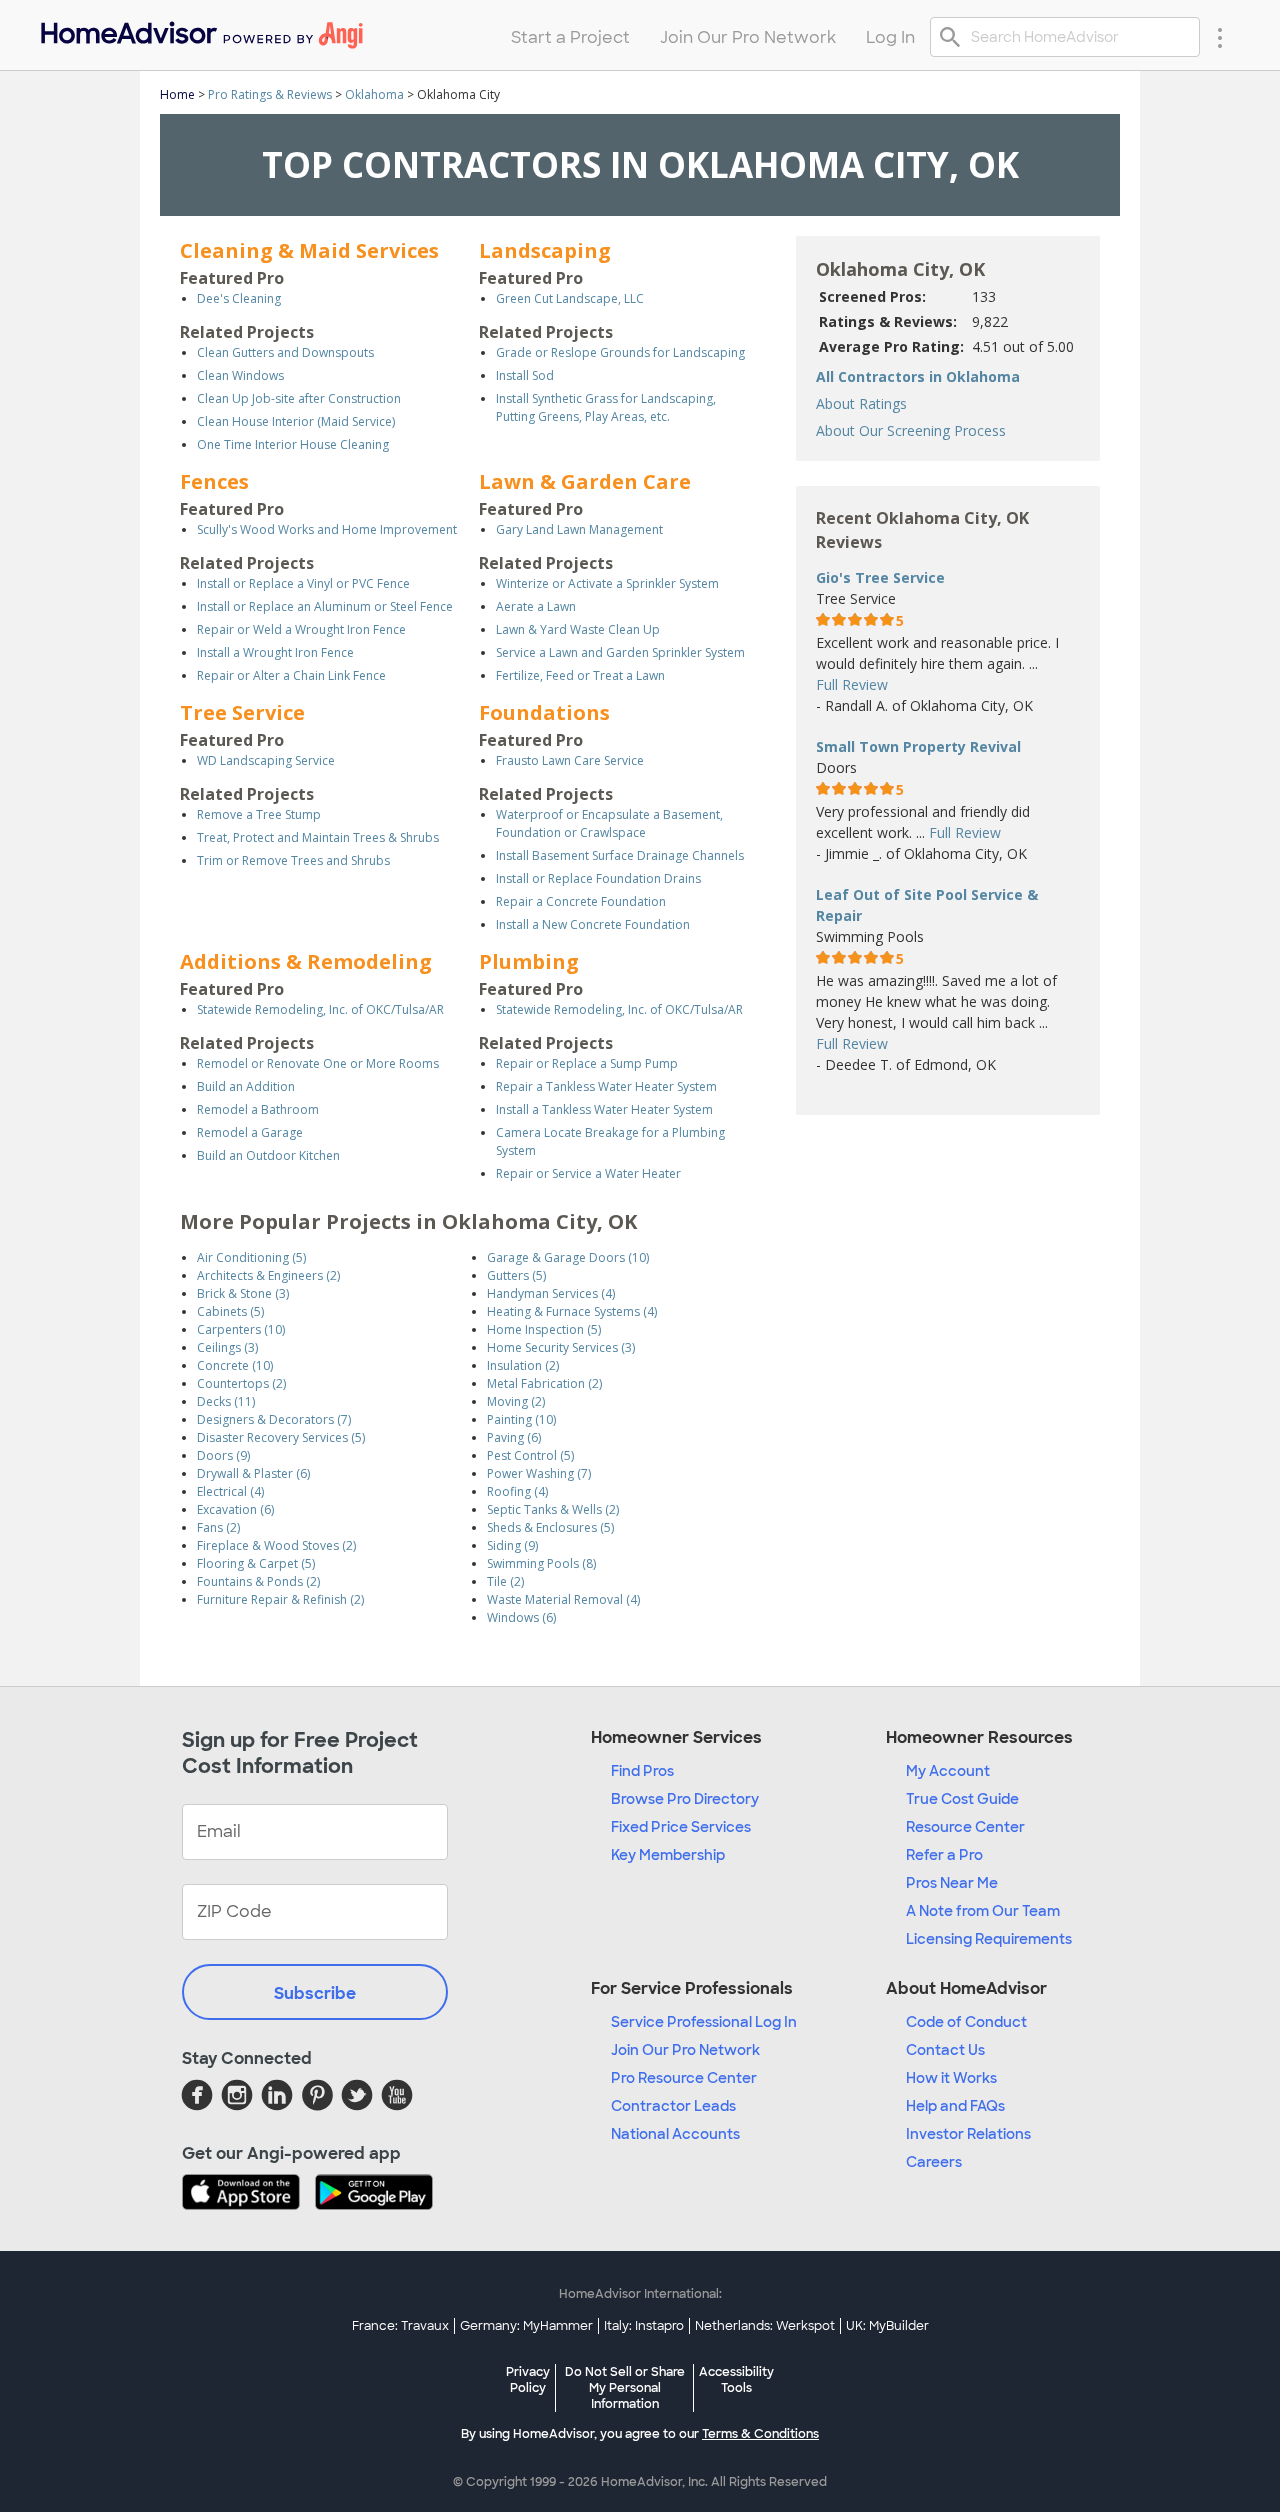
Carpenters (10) (241, 1329)
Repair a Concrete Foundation (581, 901)
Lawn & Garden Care (585, 481)
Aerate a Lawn (536, 606)
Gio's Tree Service (880, 577)
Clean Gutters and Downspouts (285, 352)
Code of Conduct (966, 2022)
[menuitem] (200, 30)
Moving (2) (516, 1401)
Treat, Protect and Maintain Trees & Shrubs (318, 837)
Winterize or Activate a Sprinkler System (607, 583)
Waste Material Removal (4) (563, 1599)
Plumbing (529, 961)
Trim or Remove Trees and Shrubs (293, 860)
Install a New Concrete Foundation (593, 924)
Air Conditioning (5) (251, 1257)
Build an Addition (246, 1086)
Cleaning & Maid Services (309, 250)
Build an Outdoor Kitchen (268, 1155)
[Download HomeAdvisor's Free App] (248, 2194)
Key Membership (668, 1855)
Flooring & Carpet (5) (256, 1563)
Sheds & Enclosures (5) (550, 1527)
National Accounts (675, 2134)
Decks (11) (226, 1401)
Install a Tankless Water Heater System (604, 1109)
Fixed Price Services (681, 1827)
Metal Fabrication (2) (544, 1383)
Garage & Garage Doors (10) (568, 1257)
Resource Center (965, 1827)
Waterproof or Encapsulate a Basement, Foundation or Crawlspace (609, 823)
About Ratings (861, 403)
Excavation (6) (235, 1509)
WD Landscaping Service (266, 760)
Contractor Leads (673, 2106)
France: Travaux (400, 2326)
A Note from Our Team (983, 1911)
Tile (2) (505, 1581)
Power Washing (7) (539, 1473)
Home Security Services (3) (561, 1347)
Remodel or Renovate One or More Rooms (318, 1063)
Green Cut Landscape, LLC (570, 298)
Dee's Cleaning (239, 298)
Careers (934, 2162)
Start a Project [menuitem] (570, 37)
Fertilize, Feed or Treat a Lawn (580, 675)
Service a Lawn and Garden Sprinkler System (620, 652)
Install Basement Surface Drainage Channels (620, 855)
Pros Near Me (952, 1883)
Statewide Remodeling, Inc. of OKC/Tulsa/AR (320, 1009)
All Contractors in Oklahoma (918, 376)
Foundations (544, 712)
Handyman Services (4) (551, 1293)
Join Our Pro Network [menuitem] (748, 37)
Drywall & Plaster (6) (253, 1473)
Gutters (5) (516, 1275)
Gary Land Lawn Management (579, 529)
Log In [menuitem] (890, 37)
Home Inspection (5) (544, 1329)
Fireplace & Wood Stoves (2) (276, 1545)
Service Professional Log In (704, 2022)
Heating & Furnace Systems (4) (572, 1311)
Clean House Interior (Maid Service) (296, 421)
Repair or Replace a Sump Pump (587, 1063)
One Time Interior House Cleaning (293, 444)
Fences (214, 481)
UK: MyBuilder (887, 2326)
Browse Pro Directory (685, 1799)
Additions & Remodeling (306, 961)
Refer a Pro (944, 1855)
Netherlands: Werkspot (765, 2326)
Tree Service (242, 712)
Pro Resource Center (684, 2078)
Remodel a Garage (250, 1132)
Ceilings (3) (227, 1347)
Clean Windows (240, 375)
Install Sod (525, 375)
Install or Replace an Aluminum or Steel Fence (325, 606)
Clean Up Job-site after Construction (299, 398)
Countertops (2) (241, 1383)
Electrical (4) (230, 1491)
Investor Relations (968, 2134)
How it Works (951, 2078)
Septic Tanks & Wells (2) (553, 1509)
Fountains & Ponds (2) (258, 1581)
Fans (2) (218, 1527)
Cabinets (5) (230, 1311)
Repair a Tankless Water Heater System (606, 1086)
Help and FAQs (955, 2106)
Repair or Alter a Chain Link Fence (291, 675)
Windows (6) (521, 1617)
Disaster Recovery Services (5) (281, 1437)
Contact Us (945, 2050)
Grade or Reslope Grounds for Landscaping (620, 352)
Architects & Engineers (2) (268, 1275)
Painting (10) (521, 1419)
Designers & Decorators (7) (274, 1419)
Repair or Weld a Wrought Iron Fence (301, 629)
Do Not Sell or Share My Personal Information (625, 2388)
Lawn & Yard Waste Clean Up (578, 629)
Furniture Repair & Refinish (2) (280, 1599)
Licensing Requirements (989, 1939)
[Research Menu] (1220, 37)
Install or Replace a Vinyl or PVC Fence (303, 583)
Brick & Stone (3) (243, 1293)
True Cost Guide (962, 1799)
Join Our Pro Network (685, 2050)
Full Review (852, 684)
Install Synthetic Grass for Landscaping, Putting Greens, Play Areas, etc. (606, 407)
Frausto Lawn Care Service (570, 760)
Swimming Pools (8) (541, 1563)
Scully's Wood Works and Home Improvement (327, 529)
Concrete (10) (235, 1365)
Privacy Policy (528, 2380)
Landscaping (545, 250)
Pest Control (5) (530, 1455)
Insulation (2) (523, 1365)
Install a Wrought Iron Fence (275, 652)
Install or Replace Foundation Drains (598, 878)
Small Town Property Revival (918, 746)
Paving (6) (514, 1437)
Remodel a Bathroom (258, 1109)
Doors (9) (223, 1455)
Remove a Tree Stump (259, 814)
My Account (948, 1771)
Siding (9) (512, 1545)
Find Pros (642, 1771)
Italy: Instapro (644, 2326)
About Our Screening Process (911, 430)
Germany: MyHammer (526, 2326)
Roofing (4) (517, 1491)
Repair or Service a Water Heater (588, 1173)
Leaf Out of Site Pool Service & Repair (927, 905)
